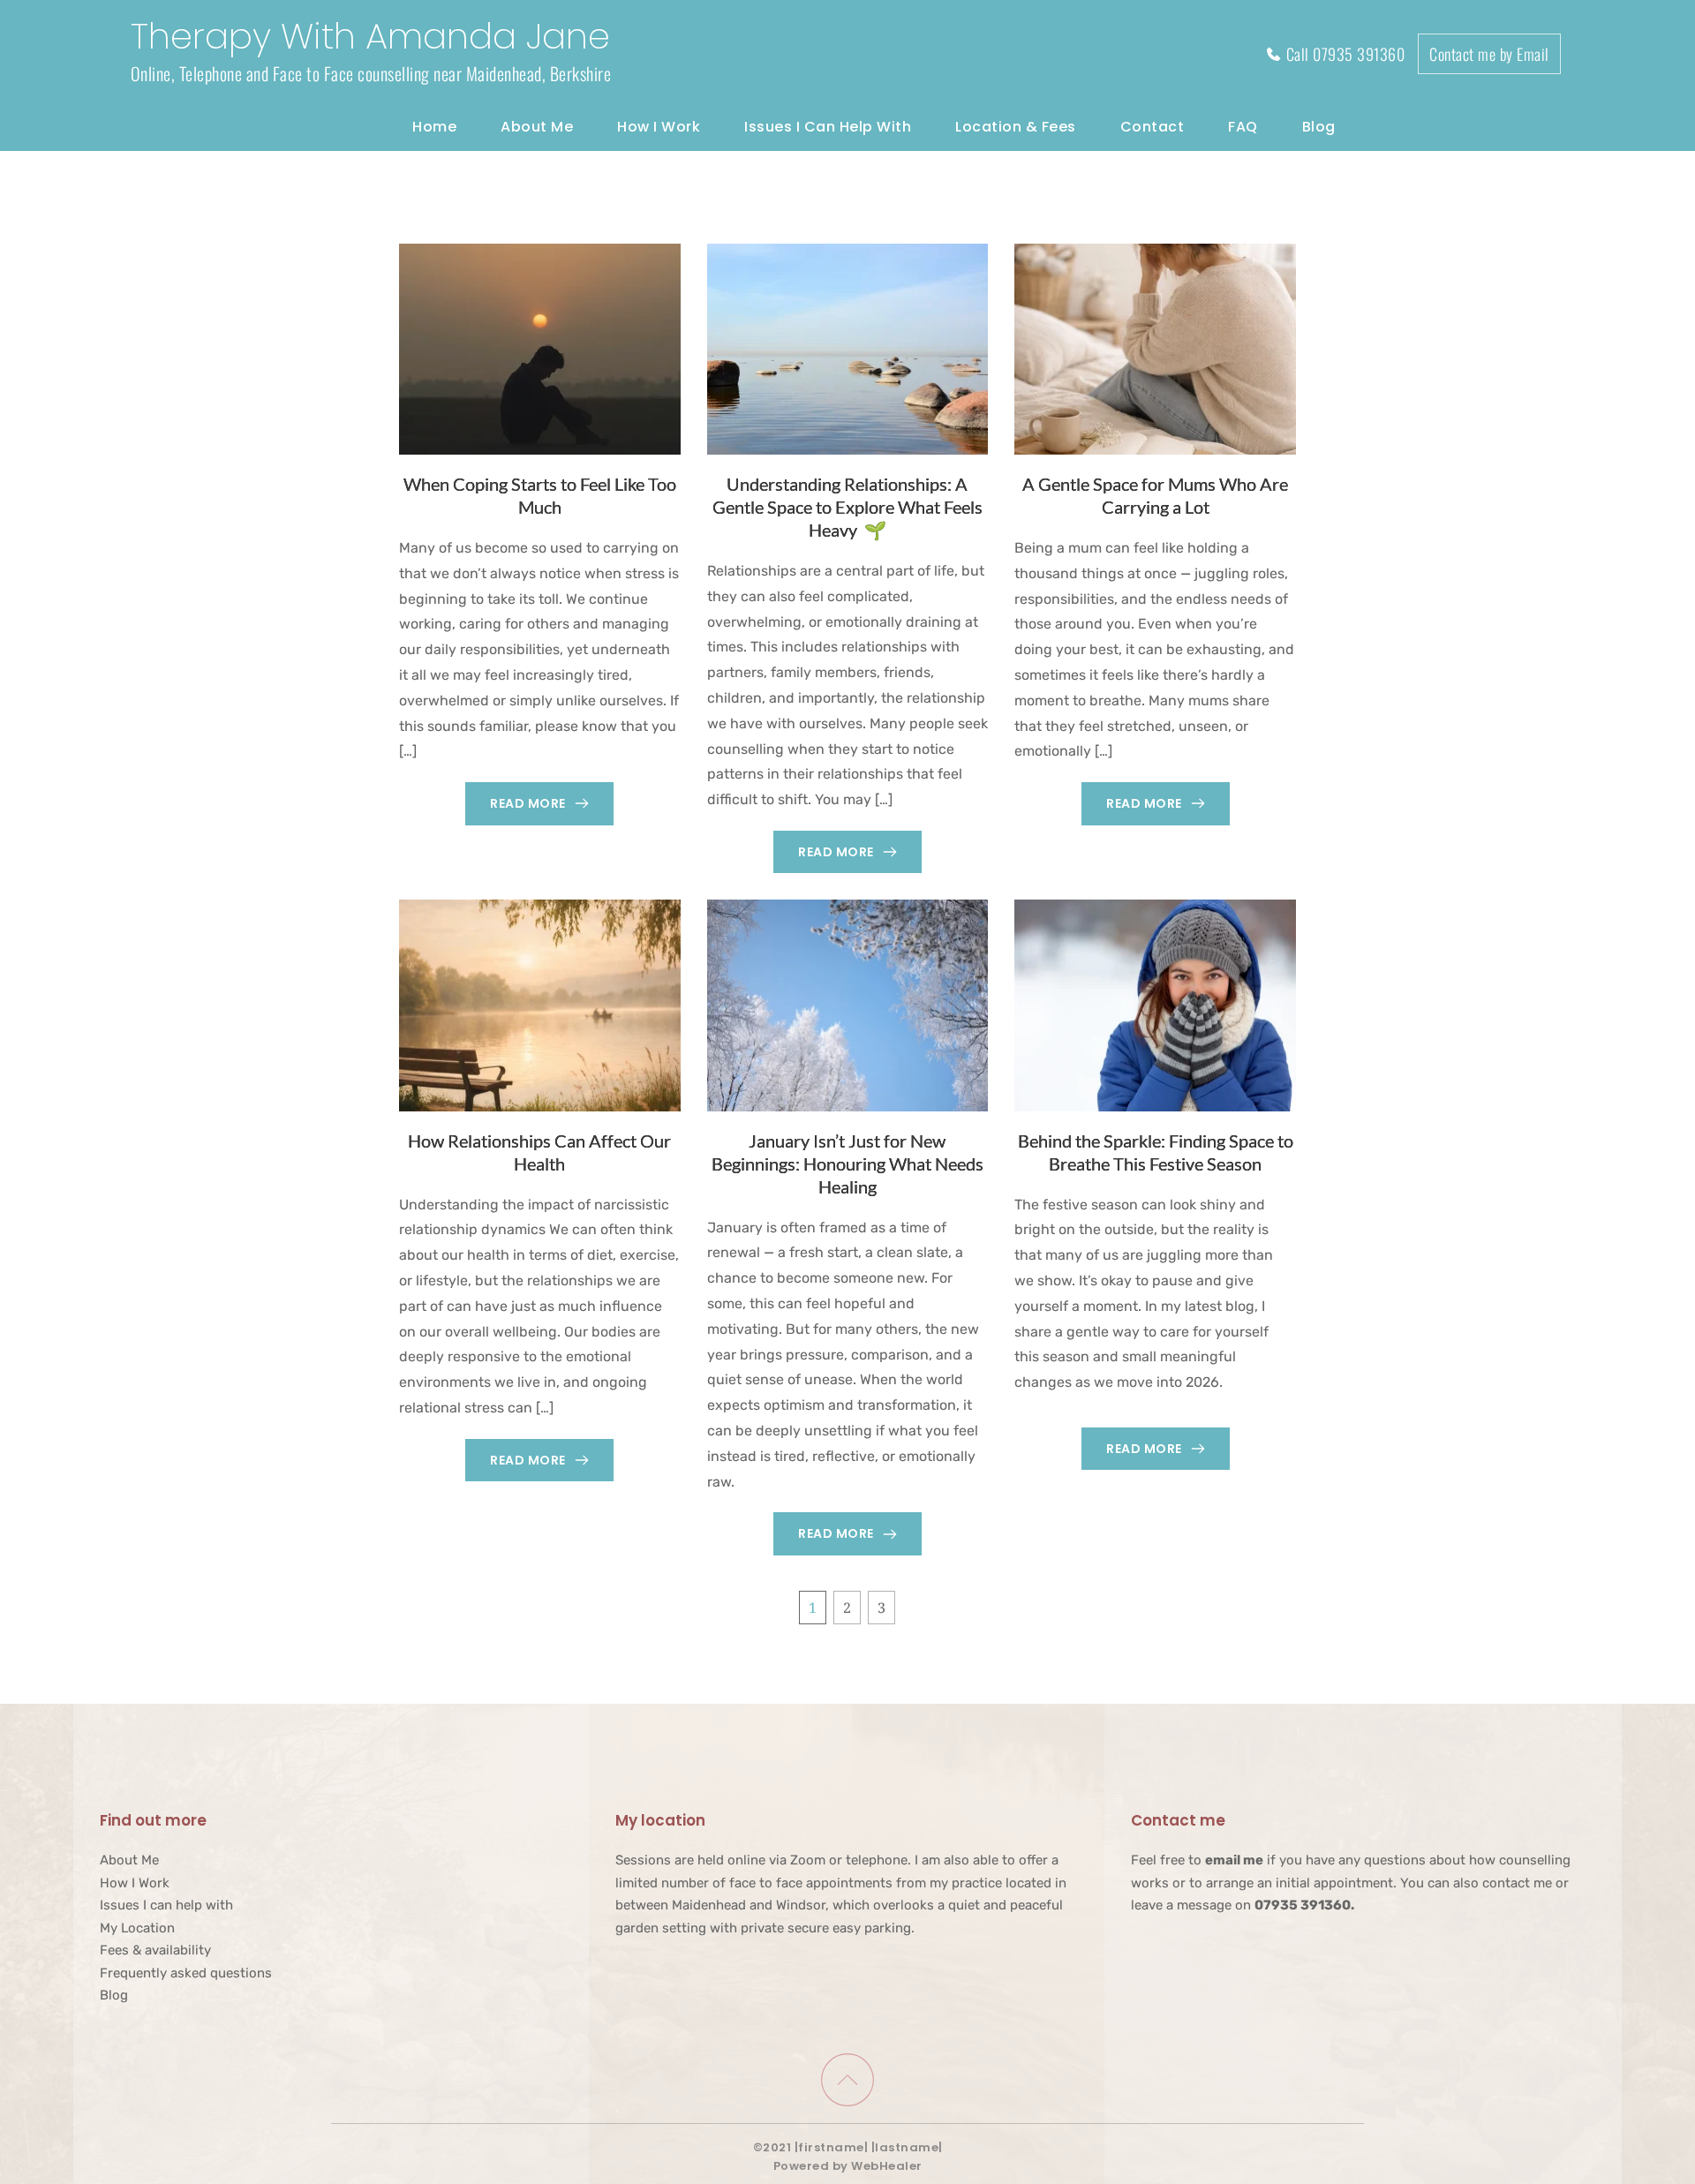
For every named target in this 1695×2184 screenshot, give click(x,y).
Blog (114, 1995)
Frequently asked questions (186, 1973)
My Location (137, 1928)
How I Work (135, 1883)
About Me (129, 1860)
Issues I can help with (166, 1905)
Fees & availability (155, 1950)
